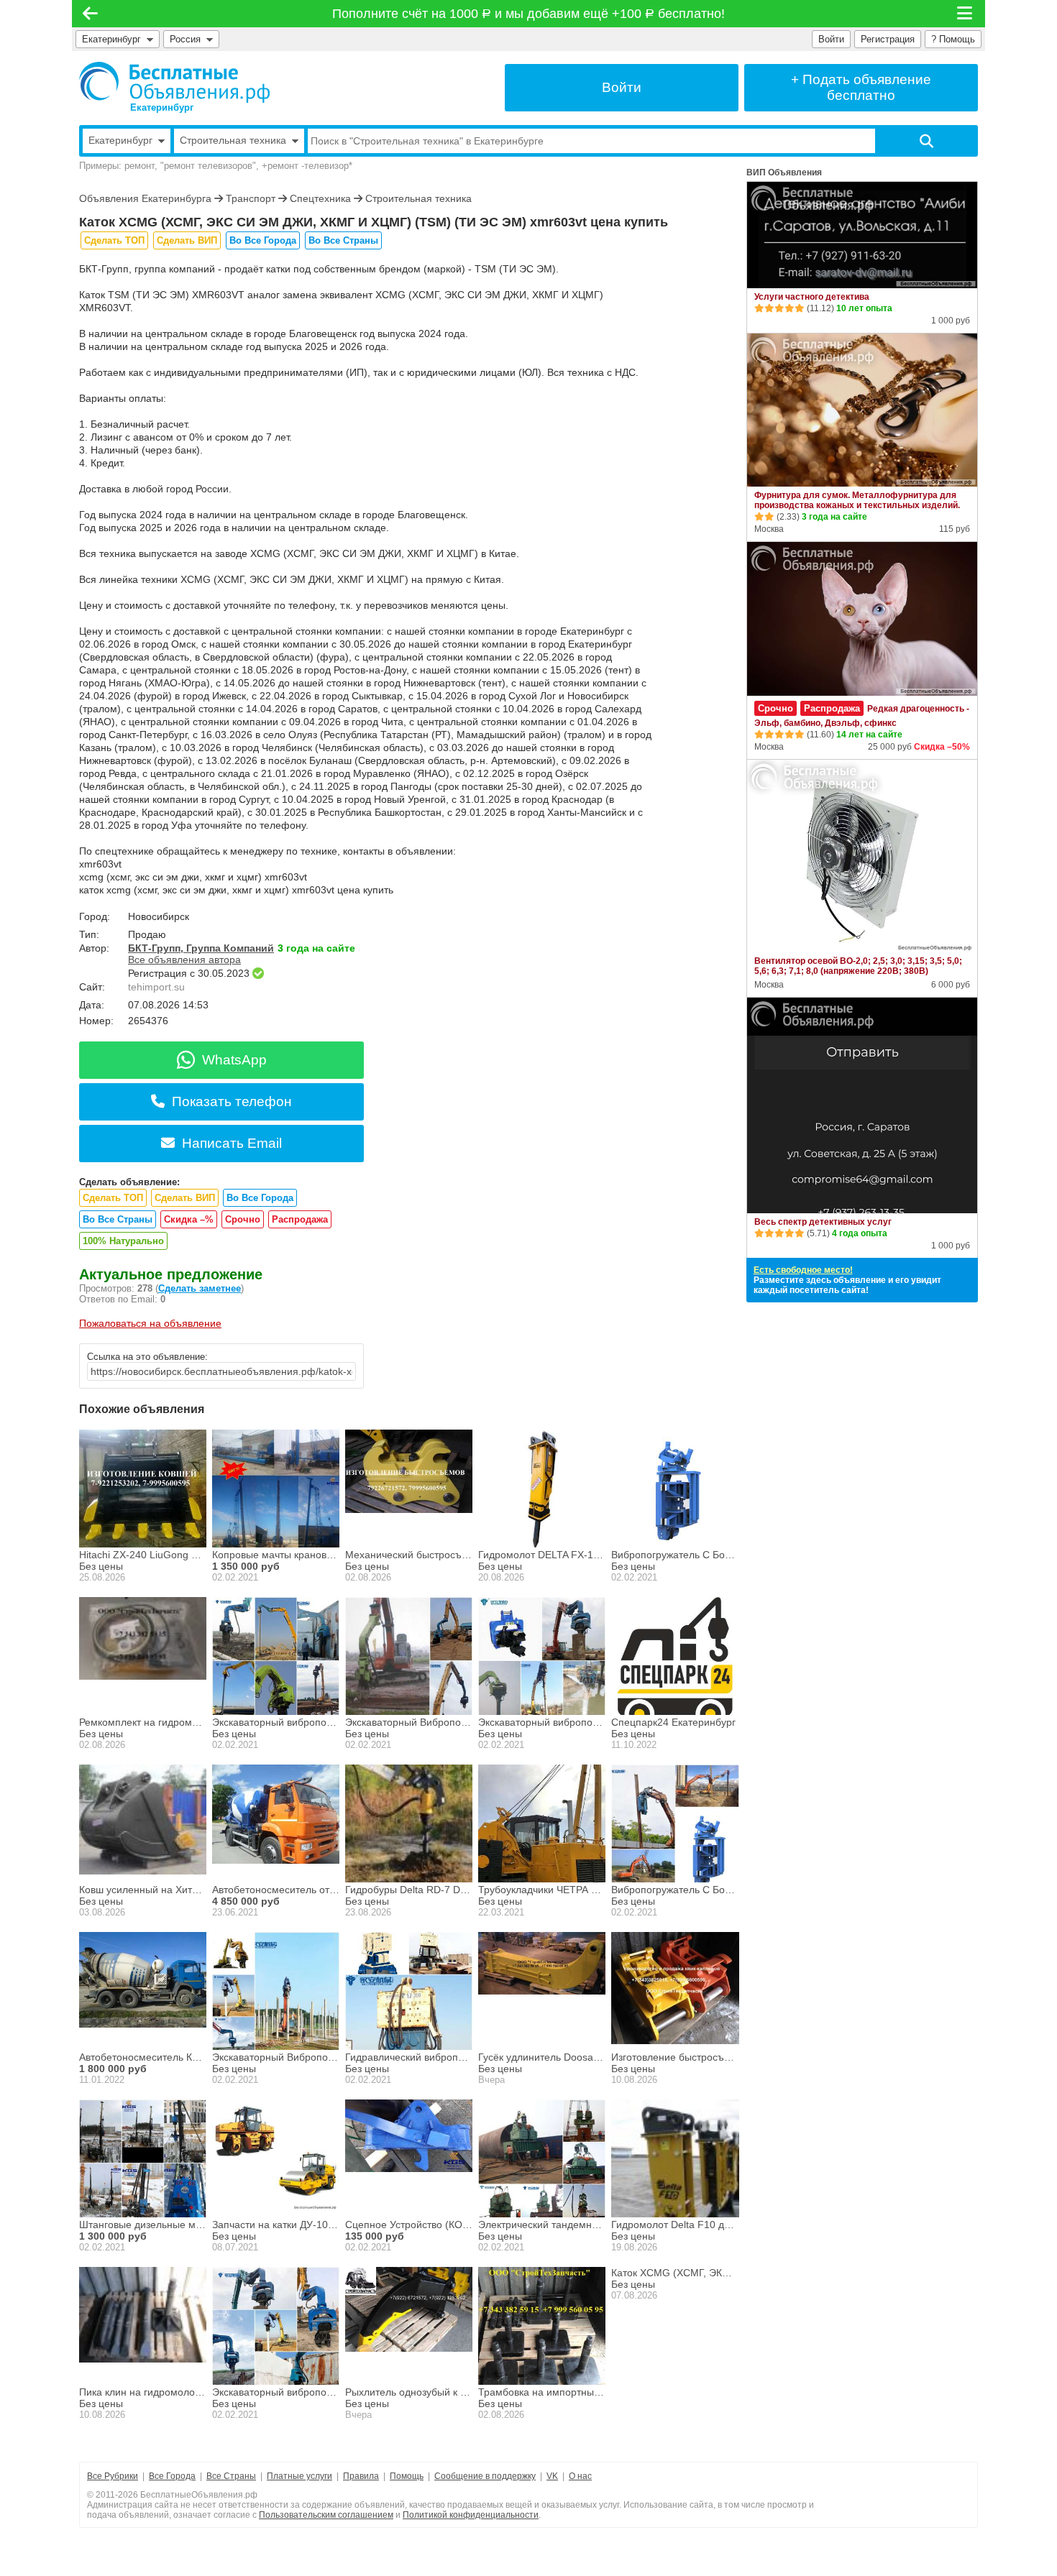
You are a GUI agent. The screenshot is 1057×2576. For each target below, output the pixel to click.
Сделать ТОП (114, 240)
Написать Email (232, 1143)
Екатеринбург (111, 39)
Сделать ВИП (187, 240)
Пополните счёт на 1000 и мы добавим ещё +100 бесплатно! (529, 14)
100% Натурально (123, 1241)
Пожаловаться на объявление (150, 1323)
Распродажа (300, 1219)
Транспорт (251, 198)
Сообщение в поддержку (485, 2476)
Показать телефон (232, 1101)
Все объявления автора (184, 960)
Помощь (407, 2476)
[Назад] (90, 14)
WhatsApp (234, 1060)
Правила (361, 2476)
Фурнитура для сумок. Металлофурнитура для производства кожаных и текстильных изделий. (857, 500)
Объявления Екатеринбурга (145, 198)
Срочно (243, 1219)
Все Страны (231, 2476)
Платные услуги (299, 2476)
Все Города (172, 2476)
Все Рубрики (113, 2476)
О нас (580, 2476)
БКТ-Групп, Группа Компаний (201, 948)
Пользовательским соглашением (326, 2515)
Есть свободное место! (803, 1270)
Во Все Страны (343, 240)
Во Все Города (263, 240)
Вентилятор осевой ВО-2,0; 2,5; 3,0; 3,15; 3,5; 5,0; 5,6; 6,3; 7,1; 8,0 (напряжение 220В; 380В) (858, 966)
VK (552, 2476)
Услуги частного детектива (812, 297)
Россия (188, 39)
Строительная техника (418, 198)
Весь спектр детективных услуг (823, 1222)
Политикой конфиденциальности (471, 2515)
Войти (831, 39)
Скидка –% (189, 1219)
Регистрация (888, 39)
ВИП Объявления (784, 172)
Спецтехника (320, 198)
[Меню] (966, 14)
